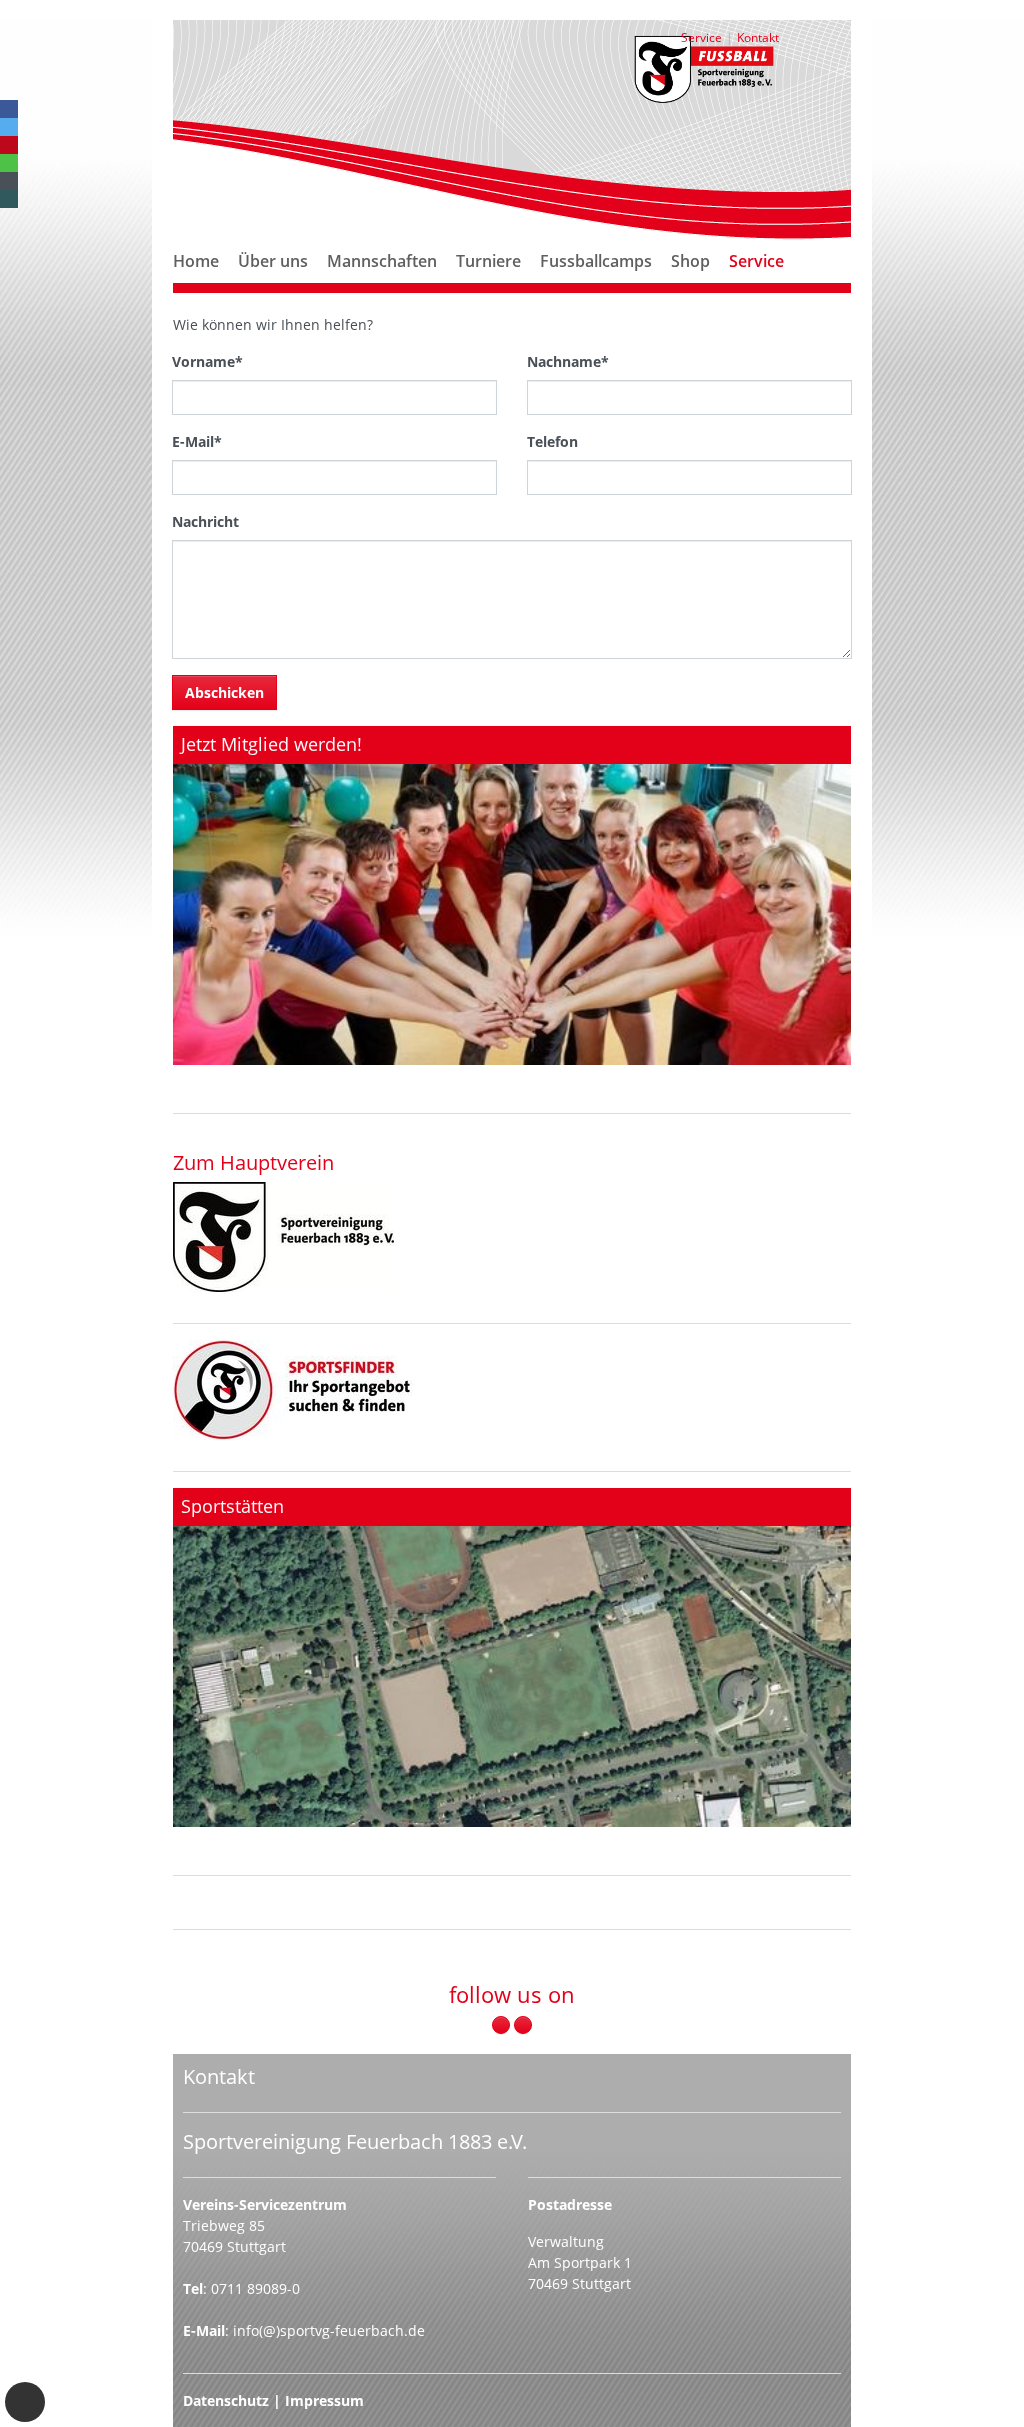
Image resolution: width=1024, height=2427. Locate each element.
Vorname (207, 361)
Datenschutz (226, 2400)
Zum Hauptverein (253, 1162)
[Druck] (283, 1237)
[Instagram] (523, 2025)
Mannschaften (382, 261)
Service (756, 261)
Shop (690, 261)
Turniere (488, 261)
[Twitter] (9, 127)
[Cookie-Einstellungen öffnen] (25, 2402)
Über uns (273, 261)
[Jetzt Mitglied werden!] (512, 895)
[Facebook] (9, 109)
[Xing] (9, 199)
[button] (273, 285)
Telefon (552, 441)
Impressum (324, 2400)
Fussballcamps (596, 261)
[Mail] (9, 181)
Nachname (568, 361)
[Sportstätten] (512, 1657)
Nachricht (205, 521)
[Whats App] (9, 163)
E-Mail (197, 441)
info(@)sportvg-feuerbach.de (329, 2330)
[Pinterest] (9, 145)
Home (196, 261)
